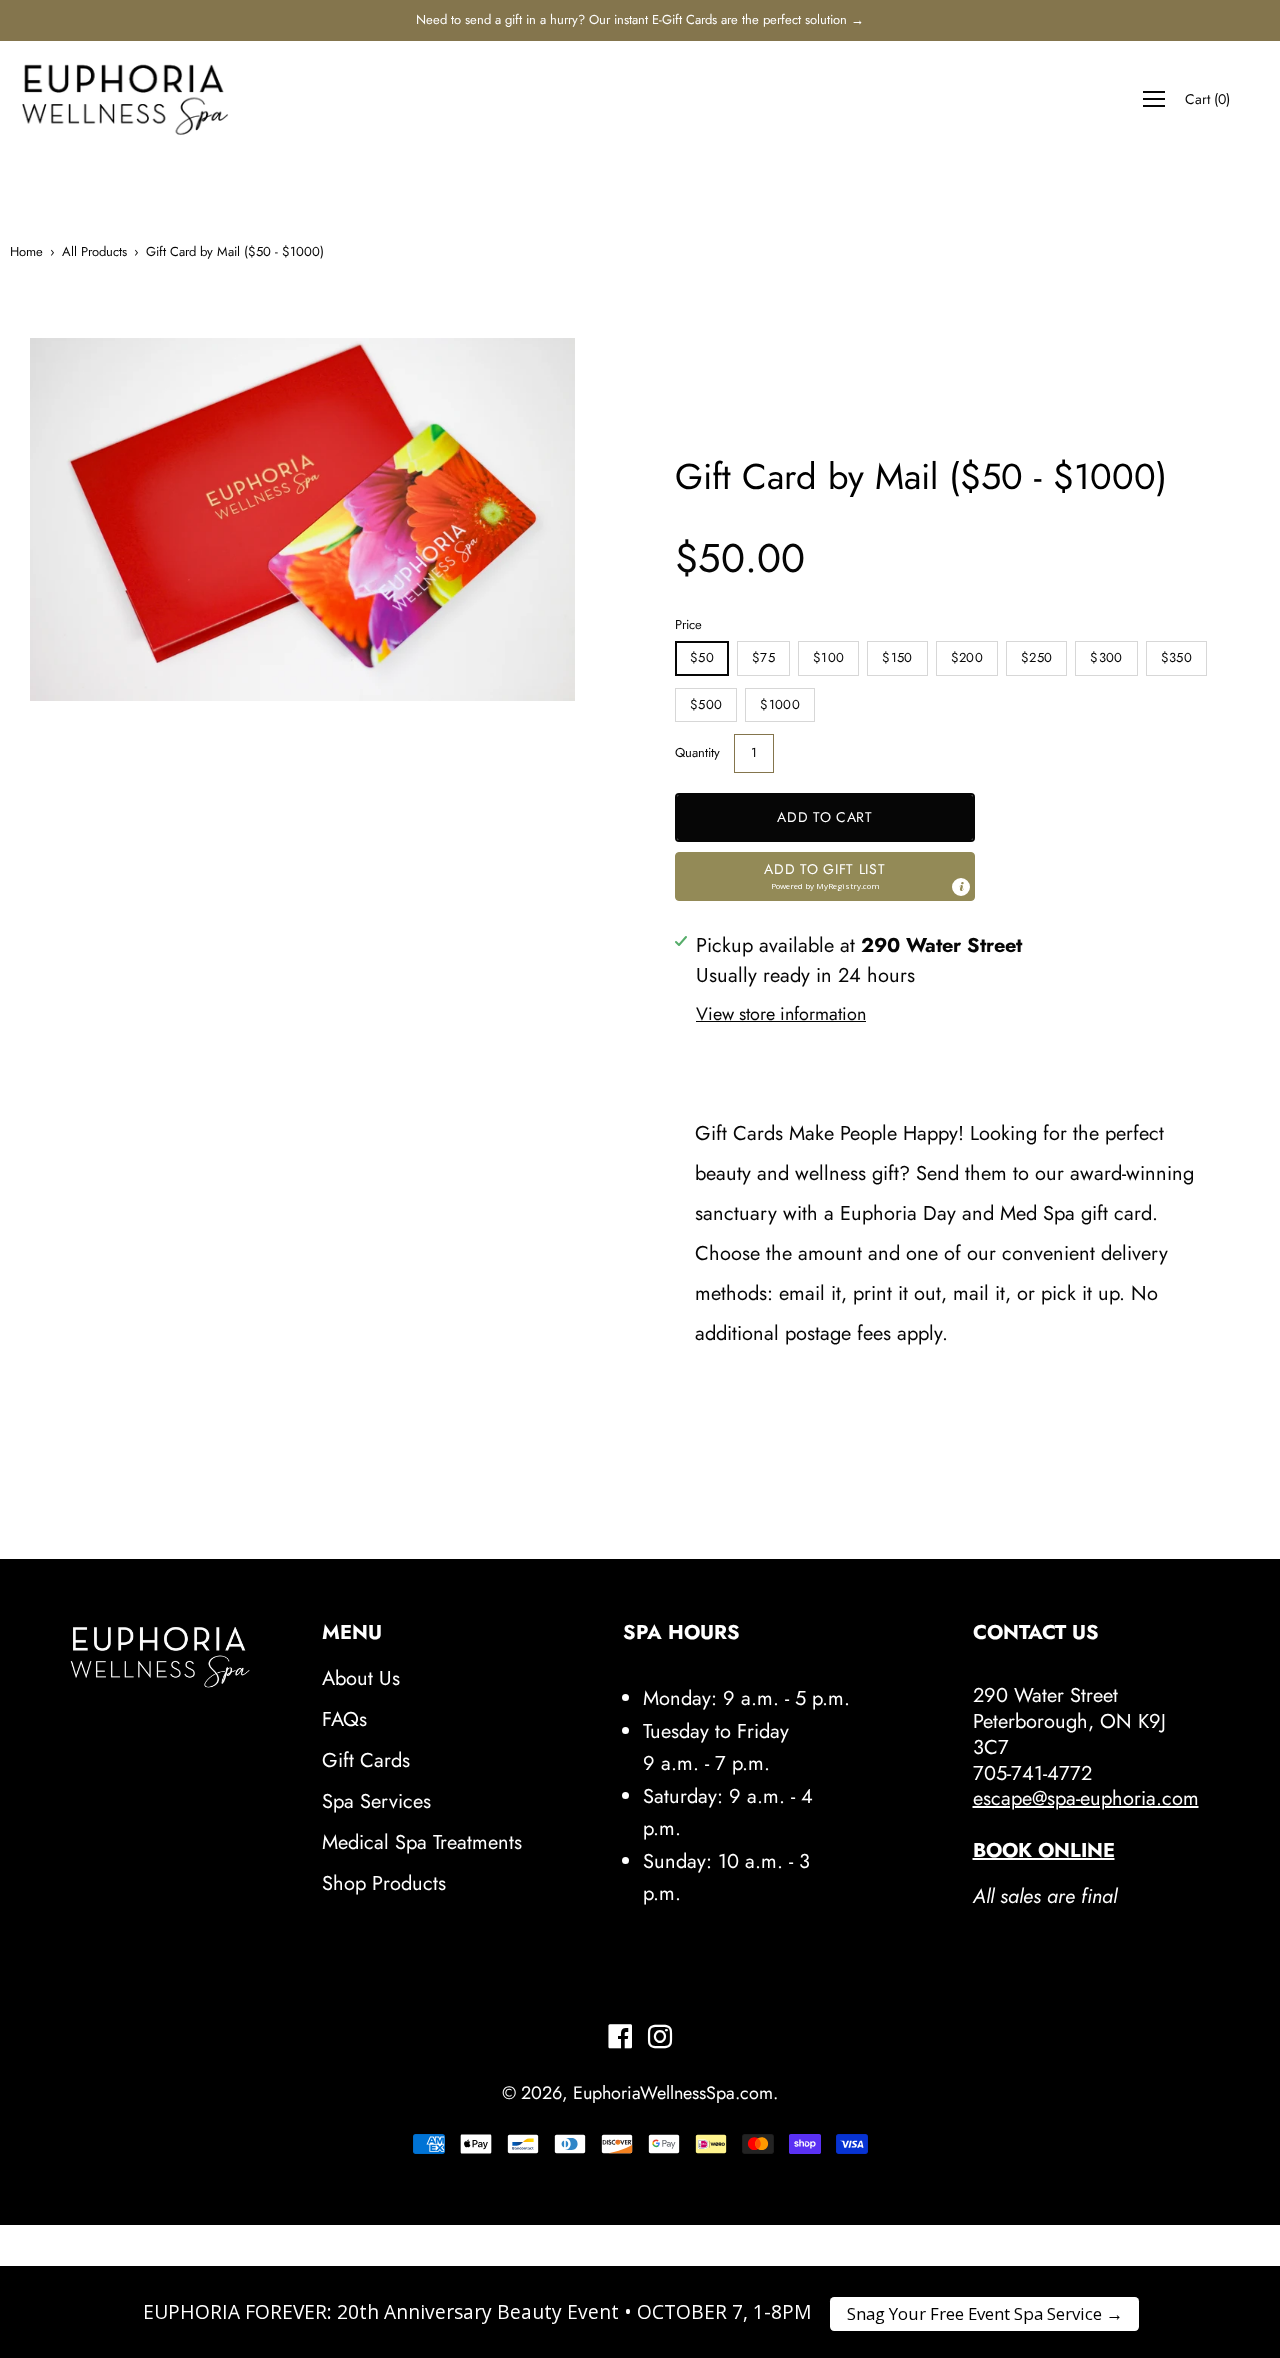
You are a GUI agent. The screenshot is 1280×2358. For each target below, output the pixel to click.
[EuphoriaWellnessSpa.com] (125, 99)
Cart (1207, 99)
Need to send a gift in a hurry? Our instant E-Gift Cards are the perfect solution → (640, 19)
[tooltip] (961, 887)
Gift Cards (366, 1760)
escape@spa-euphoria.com (1086, 1798)
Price (688, 624)
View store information (781, 1014)
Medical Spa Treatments (422, 1842)
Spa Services (376, 1801)
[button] (825, 876)
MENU (352, 1633)
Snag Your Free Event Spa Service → (985, 2313)
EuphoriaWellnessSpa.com (673, 2093)
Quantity (697, 752)
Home (26, 251)
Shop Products (384, 1883)
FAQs (344, 1719)
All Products (94, 251)
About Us (361, 1678)
